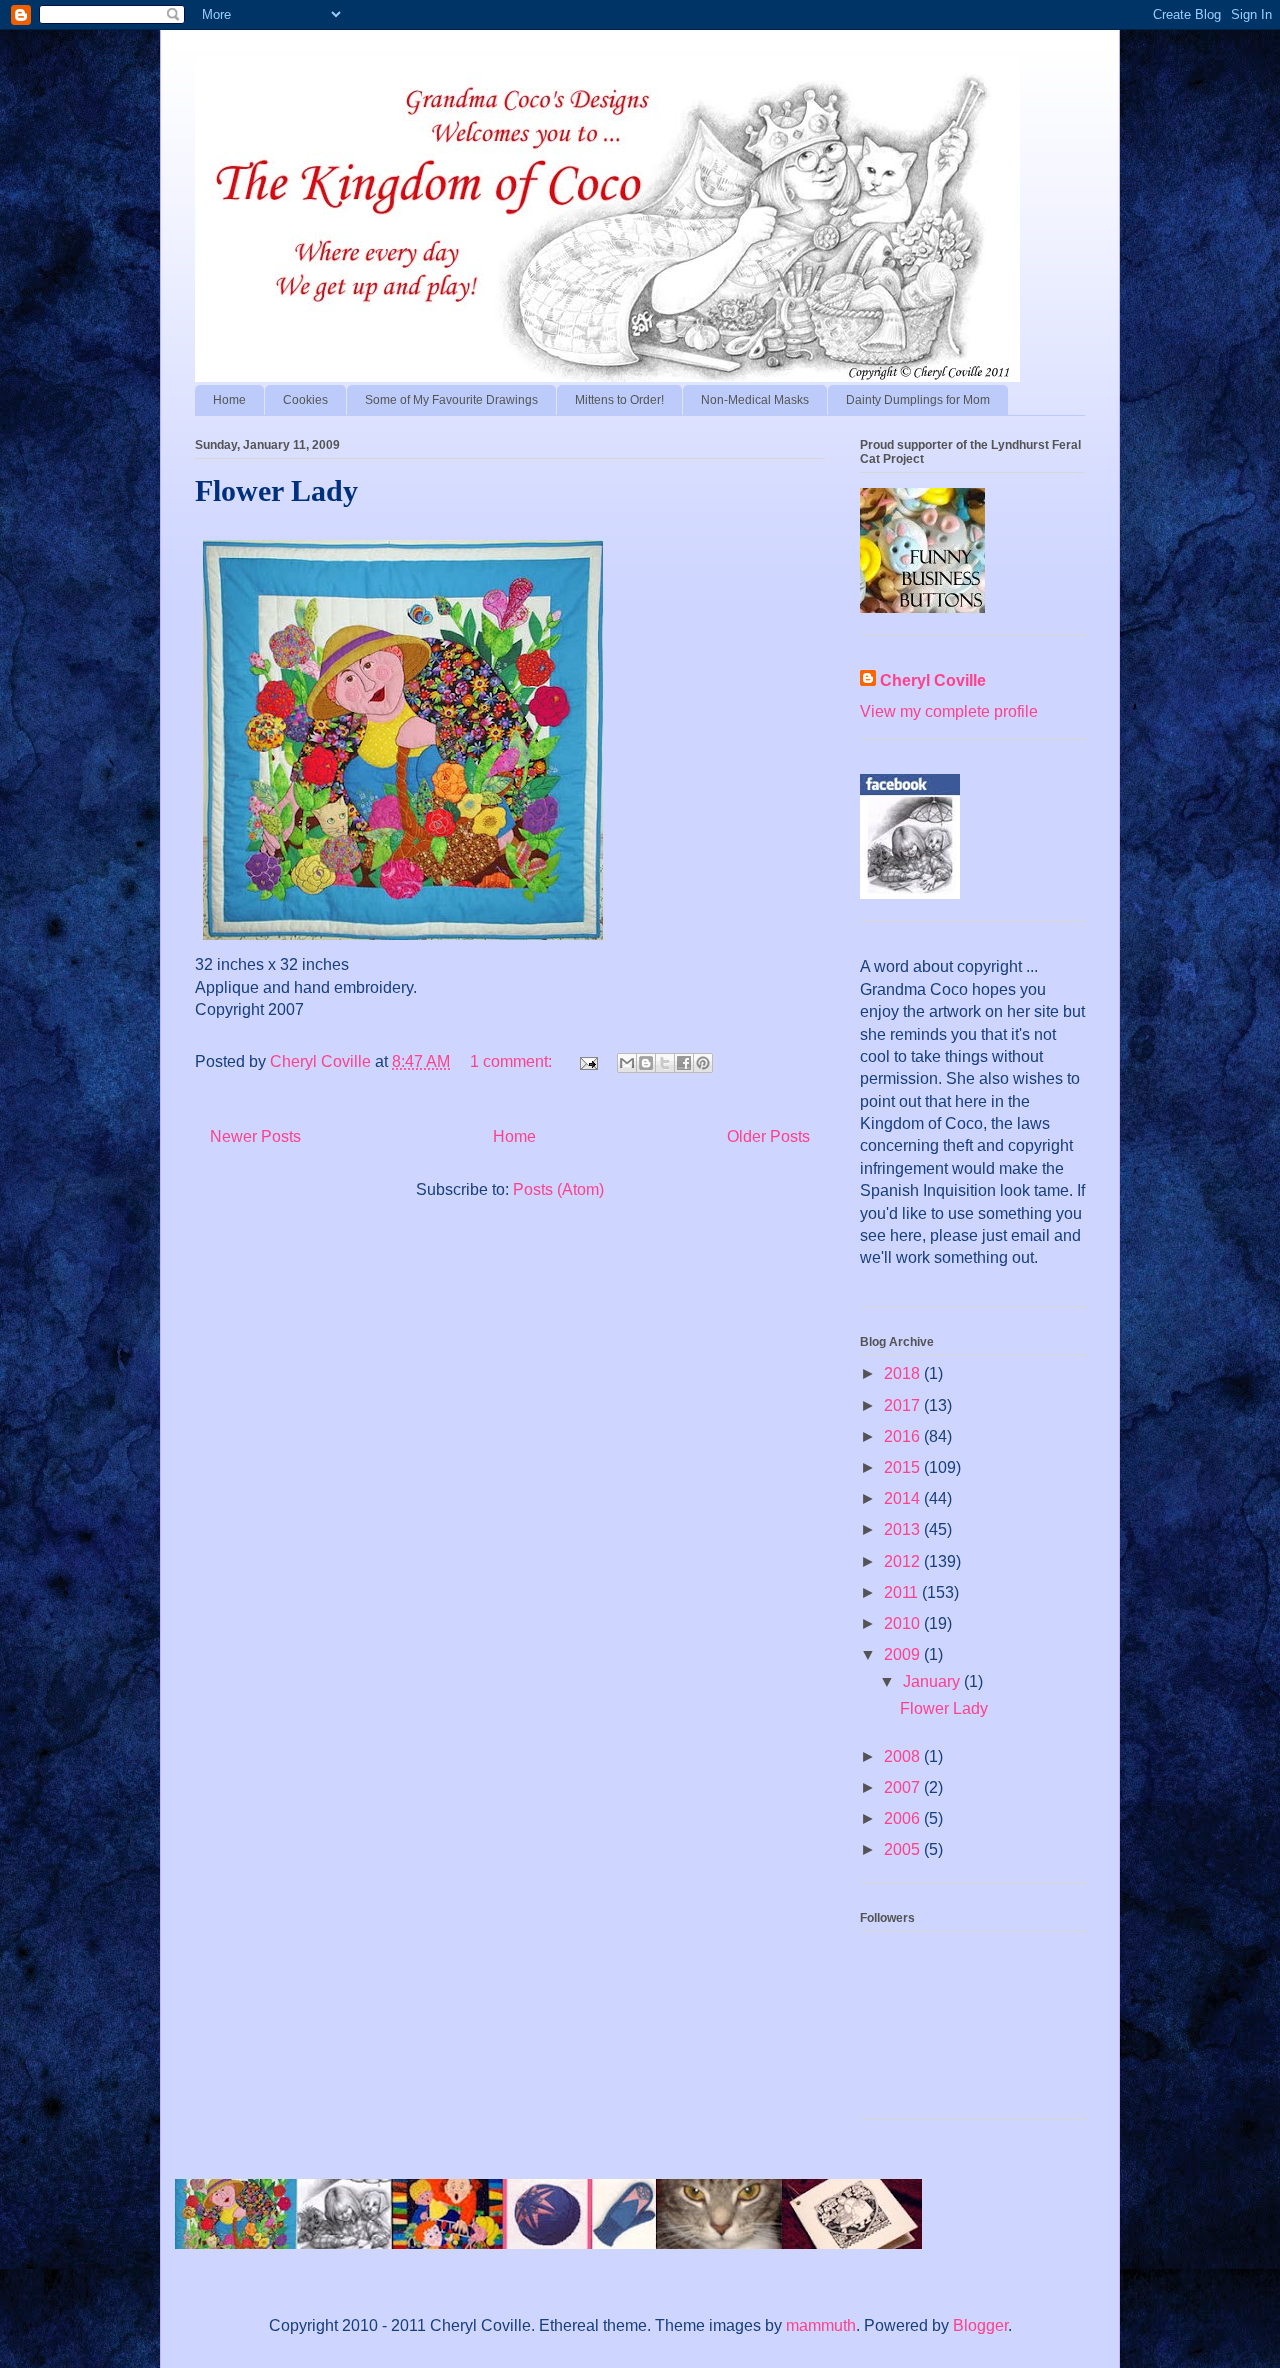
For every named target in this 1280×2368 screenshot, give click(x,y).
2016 (904, 1436)
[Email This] (627, 1063)
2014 (904, 1498)
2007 (904, 1787)
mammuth (821, 2325)
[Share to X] (665, 1063)
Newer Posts (255, 1136)
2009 (904, 1654)
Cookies (305, 400)
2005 (904, 1849)
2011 (903, 1592)
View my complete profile (949, 711)
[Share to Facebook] (684, 1063)
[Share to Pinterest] (703, 1063)
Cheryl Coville (933, 680)
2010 (904, 1623)
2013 (904, 1529)
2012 (904, 1561)
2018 (904, 1373)
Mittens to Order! (619, 400)
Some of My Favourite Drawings (451, 400)
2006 (904, 1818)
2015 (904, 1467)
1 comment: (513, 1061)
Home (229, 400)
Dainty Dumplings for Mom (918, 400)
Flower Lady (276, 490)
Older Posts (768, 1136)
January (933, 1681)
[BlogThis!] (646, 1063)
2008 (904, 1756)
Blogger (980, 2325)
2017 (904, 1405)
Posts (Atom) (558, 1189)
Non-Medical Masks (755, 400)
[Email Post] (587, 1061)
